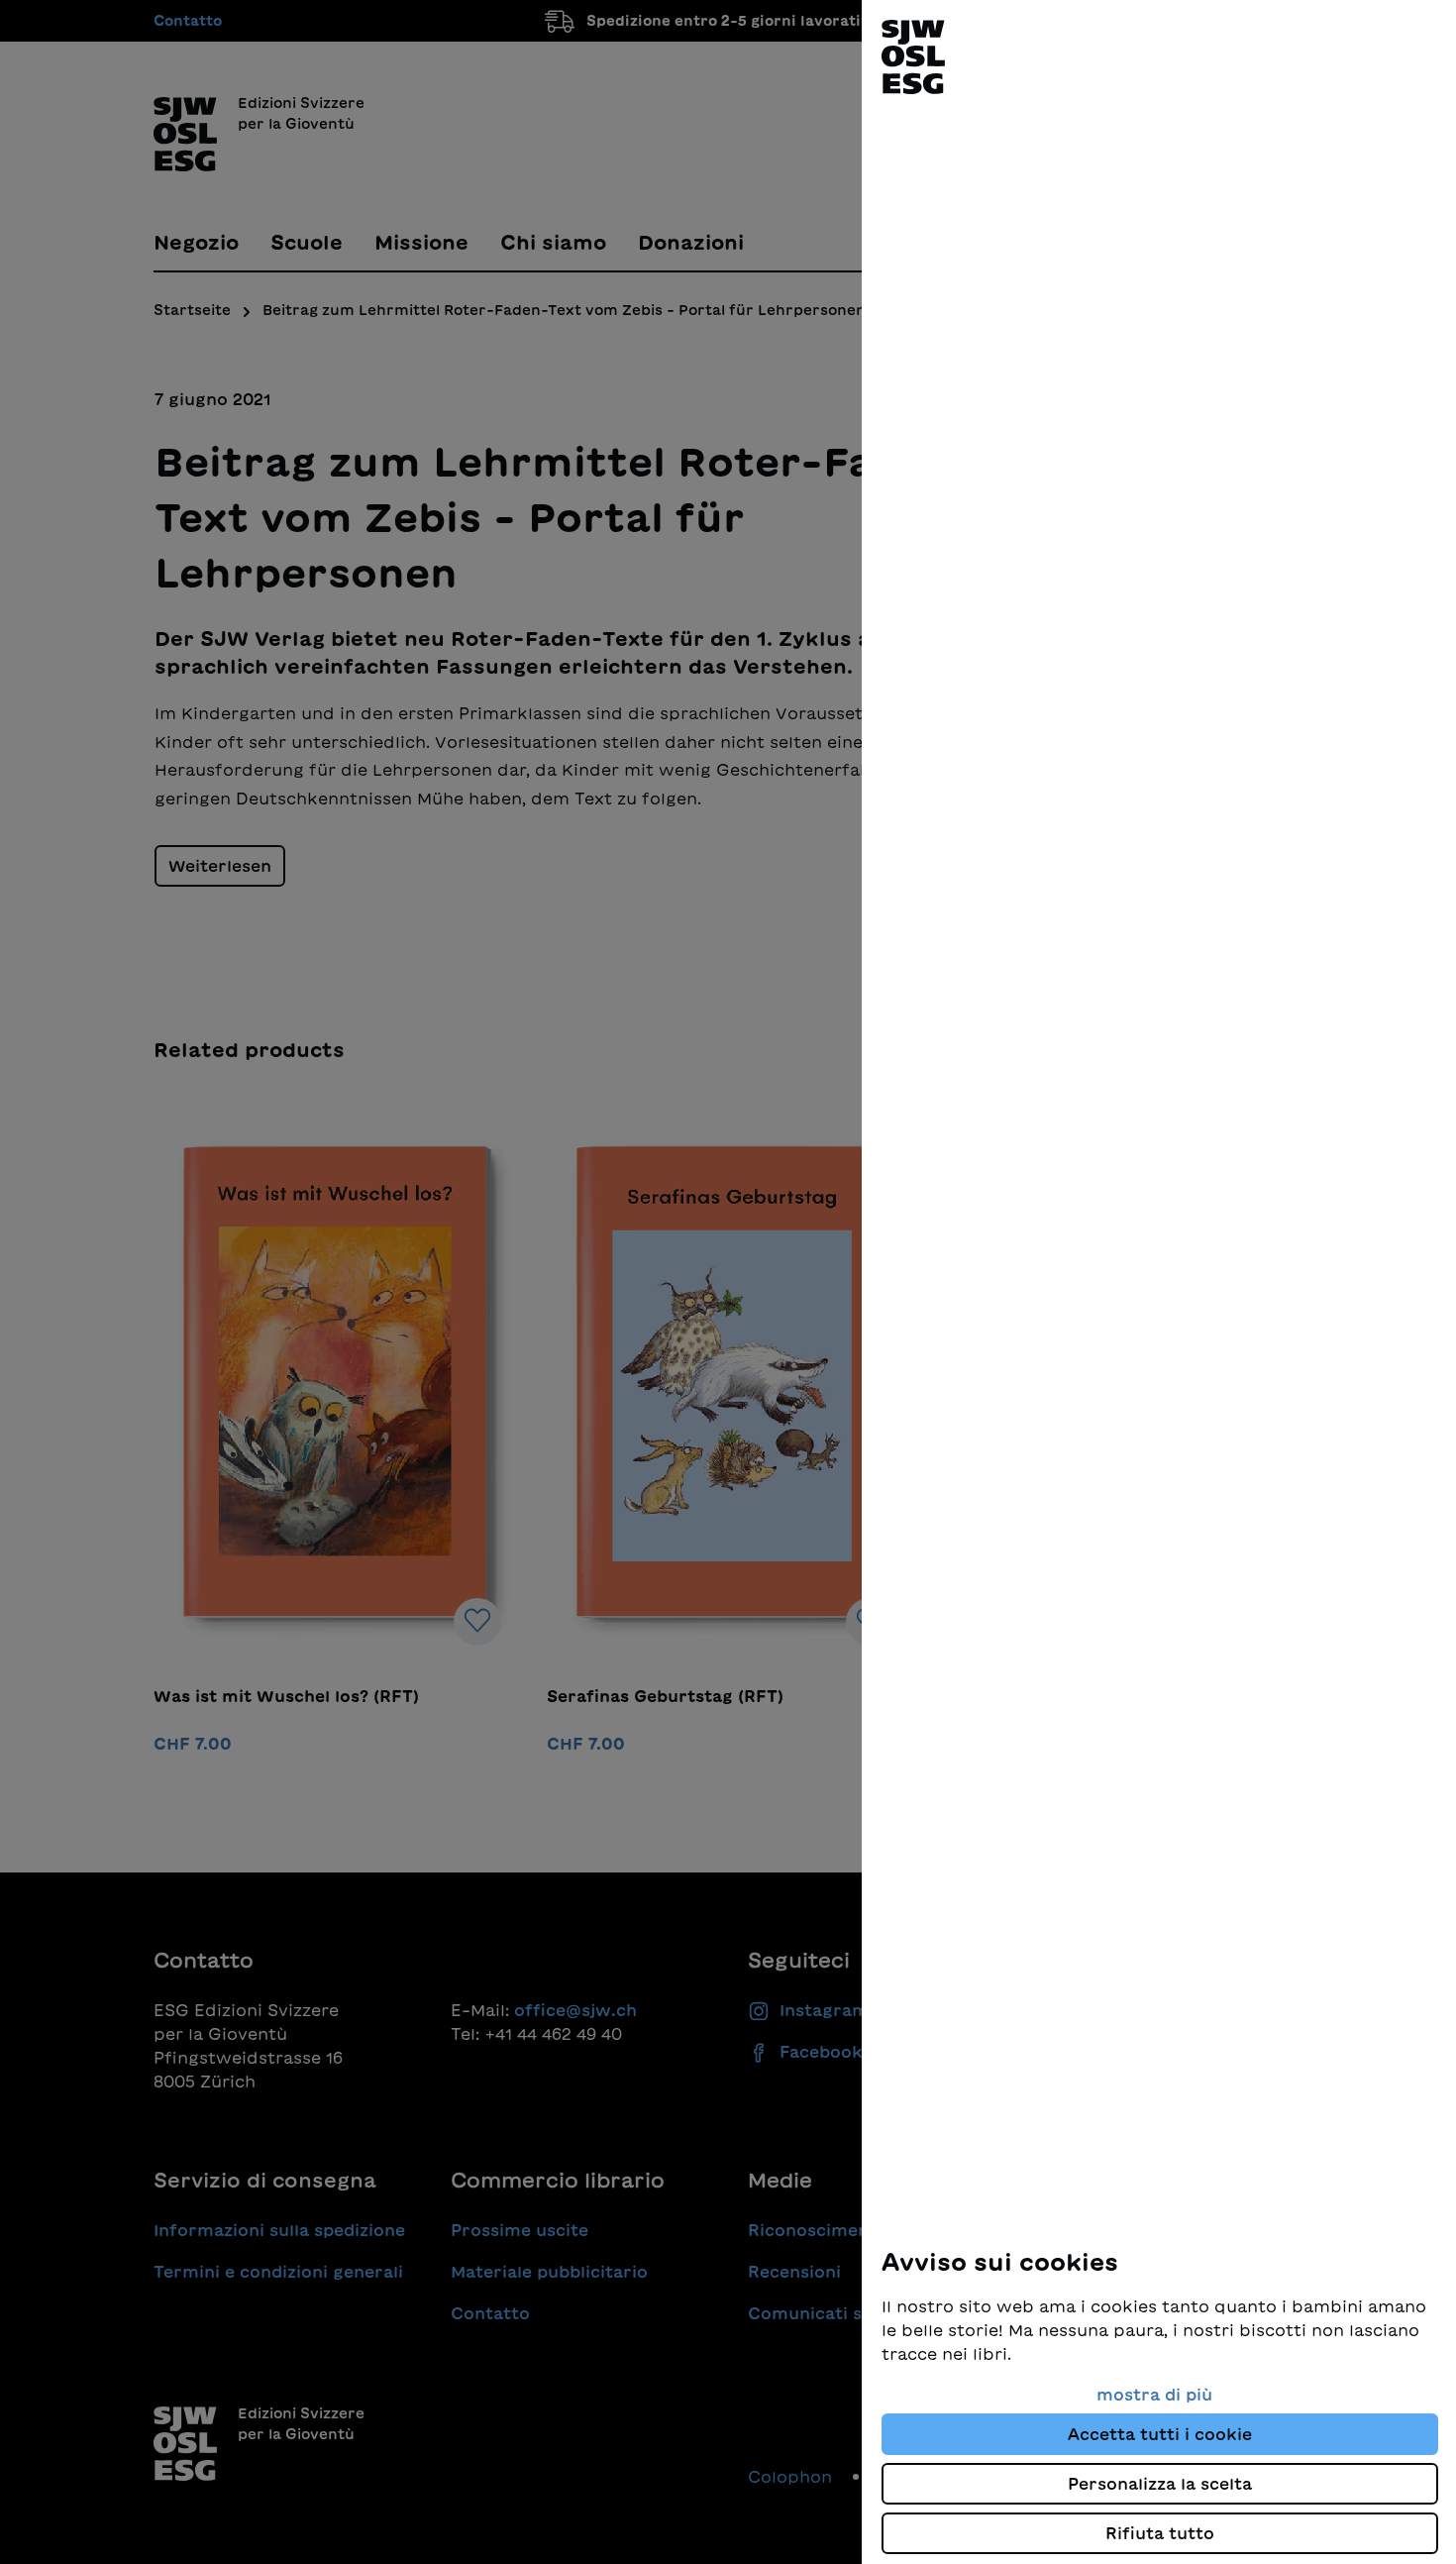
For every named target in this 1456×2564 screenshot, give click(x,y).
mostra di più (1154, 2395)
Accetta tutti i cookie (1160, 2434)
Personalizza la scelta (1160, 2484)
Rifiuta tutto (1160, 2533)
